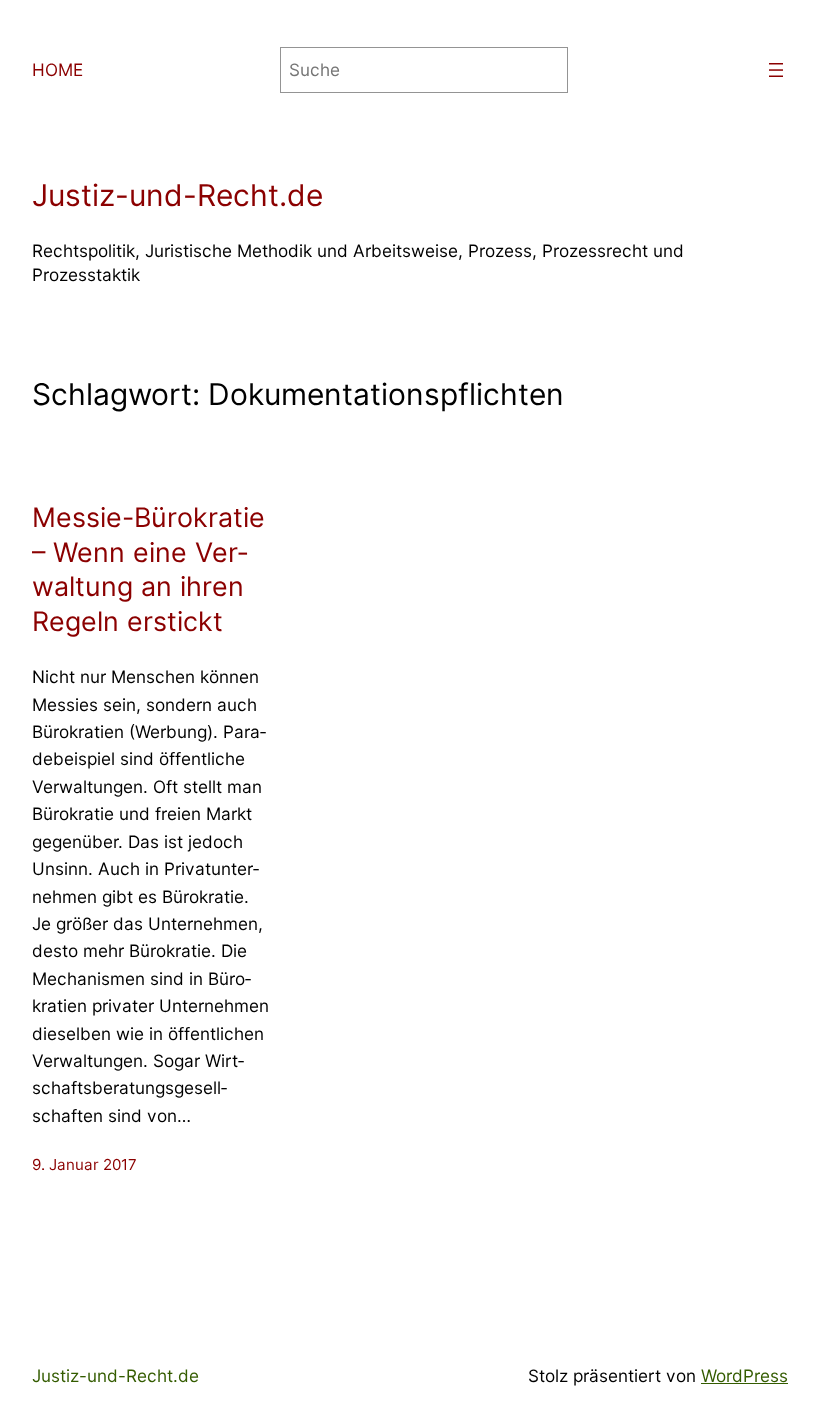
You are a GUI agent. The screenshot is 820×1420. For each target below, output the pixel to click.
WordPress (744, 1375)
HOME (57, 69)
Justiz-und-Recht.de (177, 195)
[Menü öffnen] (776, 70)
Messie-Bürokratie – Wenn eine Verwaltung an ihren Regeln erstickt (148, 569)
